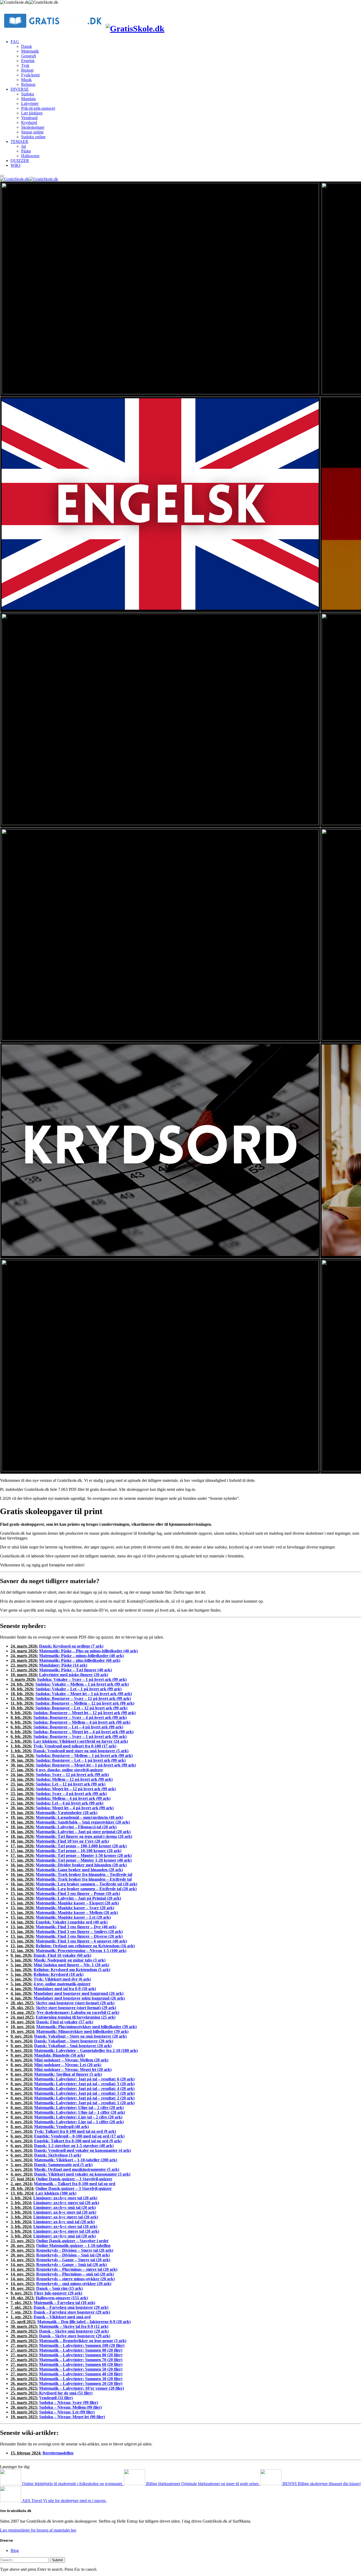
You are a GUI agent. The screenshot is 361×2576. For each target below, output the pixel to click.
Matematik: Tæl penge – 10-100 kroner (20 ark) (78, 1851)
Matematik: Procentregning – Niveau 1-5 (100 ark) (81, 1951)
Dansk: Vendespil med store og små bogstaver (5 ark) (81, 1751)
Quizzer (20, 161)
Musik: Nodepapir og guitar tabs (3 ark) (70, 1960)
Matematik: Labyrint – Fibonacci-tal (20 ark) (76, 1827)
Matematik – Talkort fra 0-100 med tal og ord (75, 2184)
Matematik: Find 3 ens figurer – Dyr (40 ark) (76, 1927)
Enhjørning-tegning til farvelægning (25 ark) (76, 2017)
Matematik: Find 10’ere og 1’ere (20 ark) (72, 1841)
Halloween (30, 156)
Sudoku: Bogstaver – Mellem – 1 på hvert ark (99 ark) (84, 1756)
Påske (26, 151)
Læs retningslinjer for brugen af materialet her (38, 2530)
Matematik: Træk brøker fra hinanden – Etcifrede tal (84, 1879)
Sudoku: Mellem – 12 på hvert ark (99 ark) (74, 1779)
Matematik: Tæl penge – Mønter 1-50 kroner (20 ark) (84, 1855)
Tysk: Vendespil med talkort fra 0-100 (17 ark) (75, 1746)
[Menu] (2, 176)
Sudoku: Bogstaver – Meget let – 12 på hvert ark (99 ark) (84, 1713)
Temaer (19, 142)
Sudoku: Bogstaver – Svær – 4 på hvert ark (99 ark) (80, 1717)
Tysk (25, 65)
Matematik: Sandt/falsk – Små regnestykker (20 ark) (83, 1822)
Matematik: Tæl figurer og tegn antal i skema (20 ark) (84, 1836)
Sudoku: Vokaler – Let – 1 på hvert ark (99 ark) (78, 1689)
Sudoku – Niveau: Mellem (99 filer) (70, 2407)
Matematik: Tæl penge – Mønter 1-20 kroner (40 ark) (84, 1860)
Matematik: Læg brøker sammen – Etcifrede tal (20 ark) (86, 1889)
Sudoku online (33, 137)
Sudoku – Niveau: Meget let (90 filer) (72, 2417)
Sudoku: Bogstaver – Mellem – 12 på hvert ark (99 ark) (85, 1703)
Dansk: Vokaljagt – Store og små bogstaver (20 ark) (80, 2036)
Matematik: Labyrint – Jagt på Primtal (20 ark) (78, 1898)
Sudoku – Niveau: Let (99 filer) (67, 2412)
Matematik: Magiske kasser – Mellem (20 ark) (77, 1913)
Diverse (20, 89)
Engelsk (28, 61)
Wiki (15, 165)
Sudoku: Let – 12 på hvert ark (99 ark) (71, 1784)
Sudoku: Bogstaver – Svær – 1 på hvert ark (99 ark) (80, 1736)
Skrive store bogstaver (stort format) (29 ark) (76, 2008)
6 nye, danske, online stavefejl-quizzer (69, 1770)
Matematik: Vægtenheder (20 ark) (66, 1813)
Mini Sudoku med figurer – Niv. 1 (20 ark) (71, 1965)
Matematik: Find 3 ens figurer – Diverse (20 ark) (79, 1936)
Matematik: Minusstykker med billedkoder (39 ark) (82, 2031)
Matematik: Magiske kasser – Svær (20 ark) (75, 1908)
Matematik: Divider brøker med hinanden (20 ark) (81, 1865)
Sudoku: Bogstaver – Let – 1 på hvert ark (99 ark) (81, 1760)
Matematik (30, 51)
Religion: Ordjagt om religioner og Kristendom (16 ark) (85, 1946)
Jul (24, 146)
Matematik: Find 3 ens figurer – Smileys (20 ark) (79, 1932)
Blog (15, 2550)
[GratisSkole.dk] (181, 22)
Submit (57, 2560)
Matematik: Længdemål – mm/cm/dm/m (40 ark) (79, 1817)
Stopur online (32, 132)
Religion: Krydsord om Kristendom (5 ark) (72, 1970)
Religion (28, 84)
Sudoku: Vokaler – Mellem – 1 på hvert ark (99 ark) (82, 1684)
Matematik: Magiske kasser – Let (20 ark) (73, 1917)
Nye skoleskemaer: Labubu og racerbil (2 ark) (78, 2012)
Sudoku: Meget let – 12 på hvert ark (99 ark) (76, 1789)
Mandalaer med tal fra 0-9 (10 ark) (65, 1989)
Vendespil (29, 118)
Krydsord (29, 122)
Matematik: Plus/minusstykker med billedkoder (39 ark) (86, 2027)
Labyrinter (30, 103)
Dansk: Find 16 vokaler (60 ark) (62, 1955)
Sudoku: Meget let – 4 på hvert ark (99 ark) (75, 1808)
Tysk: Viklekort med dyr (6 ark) (62, 1979)
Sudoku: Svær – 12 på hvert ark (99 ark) (72, 1775)
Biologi (27, 70)
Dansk (27, 46)
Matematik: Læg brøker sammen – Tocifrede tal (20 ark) (86, 1884)
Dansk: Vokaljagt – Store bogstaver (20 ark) (74, 2041)
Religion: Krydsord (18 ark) (59, 1974)
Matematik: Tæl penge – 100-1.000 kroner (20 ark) (81, 1846)
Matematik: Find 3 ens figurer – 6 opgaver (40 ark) (81, 1941)
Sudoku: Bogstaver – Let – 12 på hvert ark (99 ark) (81, 1708)
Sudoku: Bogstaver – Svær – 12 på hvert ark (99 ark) (83, 1698)
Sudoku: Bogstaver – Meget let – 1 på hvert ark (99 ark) (86, 1765)
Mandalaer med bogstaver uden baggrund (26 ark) (79, 1998)
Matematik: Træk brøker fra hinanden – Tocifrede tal (84, 1874)
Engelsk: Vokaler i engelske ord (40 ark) (72, 1922)
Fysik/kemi (30, 75)
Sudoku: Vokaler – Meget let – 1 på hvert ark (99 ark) (84, 1694)
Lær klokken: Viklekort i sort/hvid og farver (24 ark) (81, 1741)
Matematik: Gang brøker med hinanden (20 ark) (79, 1870)
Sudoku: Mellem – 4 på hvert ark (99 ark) (73, 1798)
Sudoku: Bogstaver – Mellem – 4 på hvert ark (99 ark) (82, 1722)
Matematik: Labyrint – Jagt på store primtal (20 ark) (83, 1832)
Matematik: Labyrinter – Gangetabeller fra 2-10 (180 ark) (86, 2050)
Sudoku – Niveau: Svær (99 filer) (69, 2402)
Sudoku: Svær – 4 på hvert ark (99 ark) (71, 1794)
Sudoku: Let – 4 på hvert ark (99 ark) (70, 1803)
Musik (26, 80)
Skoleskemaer (33, 127)
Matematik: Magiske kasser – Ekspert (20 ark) (77, 1903)
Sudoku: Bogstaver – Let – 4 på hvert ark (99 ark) (78, 1727)
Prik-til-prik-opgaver (38, 108)
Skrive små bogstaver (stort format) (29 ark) (75, 2003)
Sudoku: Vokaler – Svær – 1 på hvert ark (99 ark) (82, 1679)
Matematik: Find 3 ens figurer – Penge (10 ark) (78, 1893)
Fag (15, 42)
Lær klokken (32, 113)
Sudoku (28, 94)
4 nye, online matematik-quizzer (62, 1984)
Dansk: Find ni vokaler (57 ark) (65, 2022)
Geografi (29, 56)
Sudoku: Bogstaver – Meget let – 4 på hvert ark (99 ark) (83, 1732)
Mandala (28, 99)
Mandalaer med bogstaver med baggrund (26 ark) (78, 1993)
